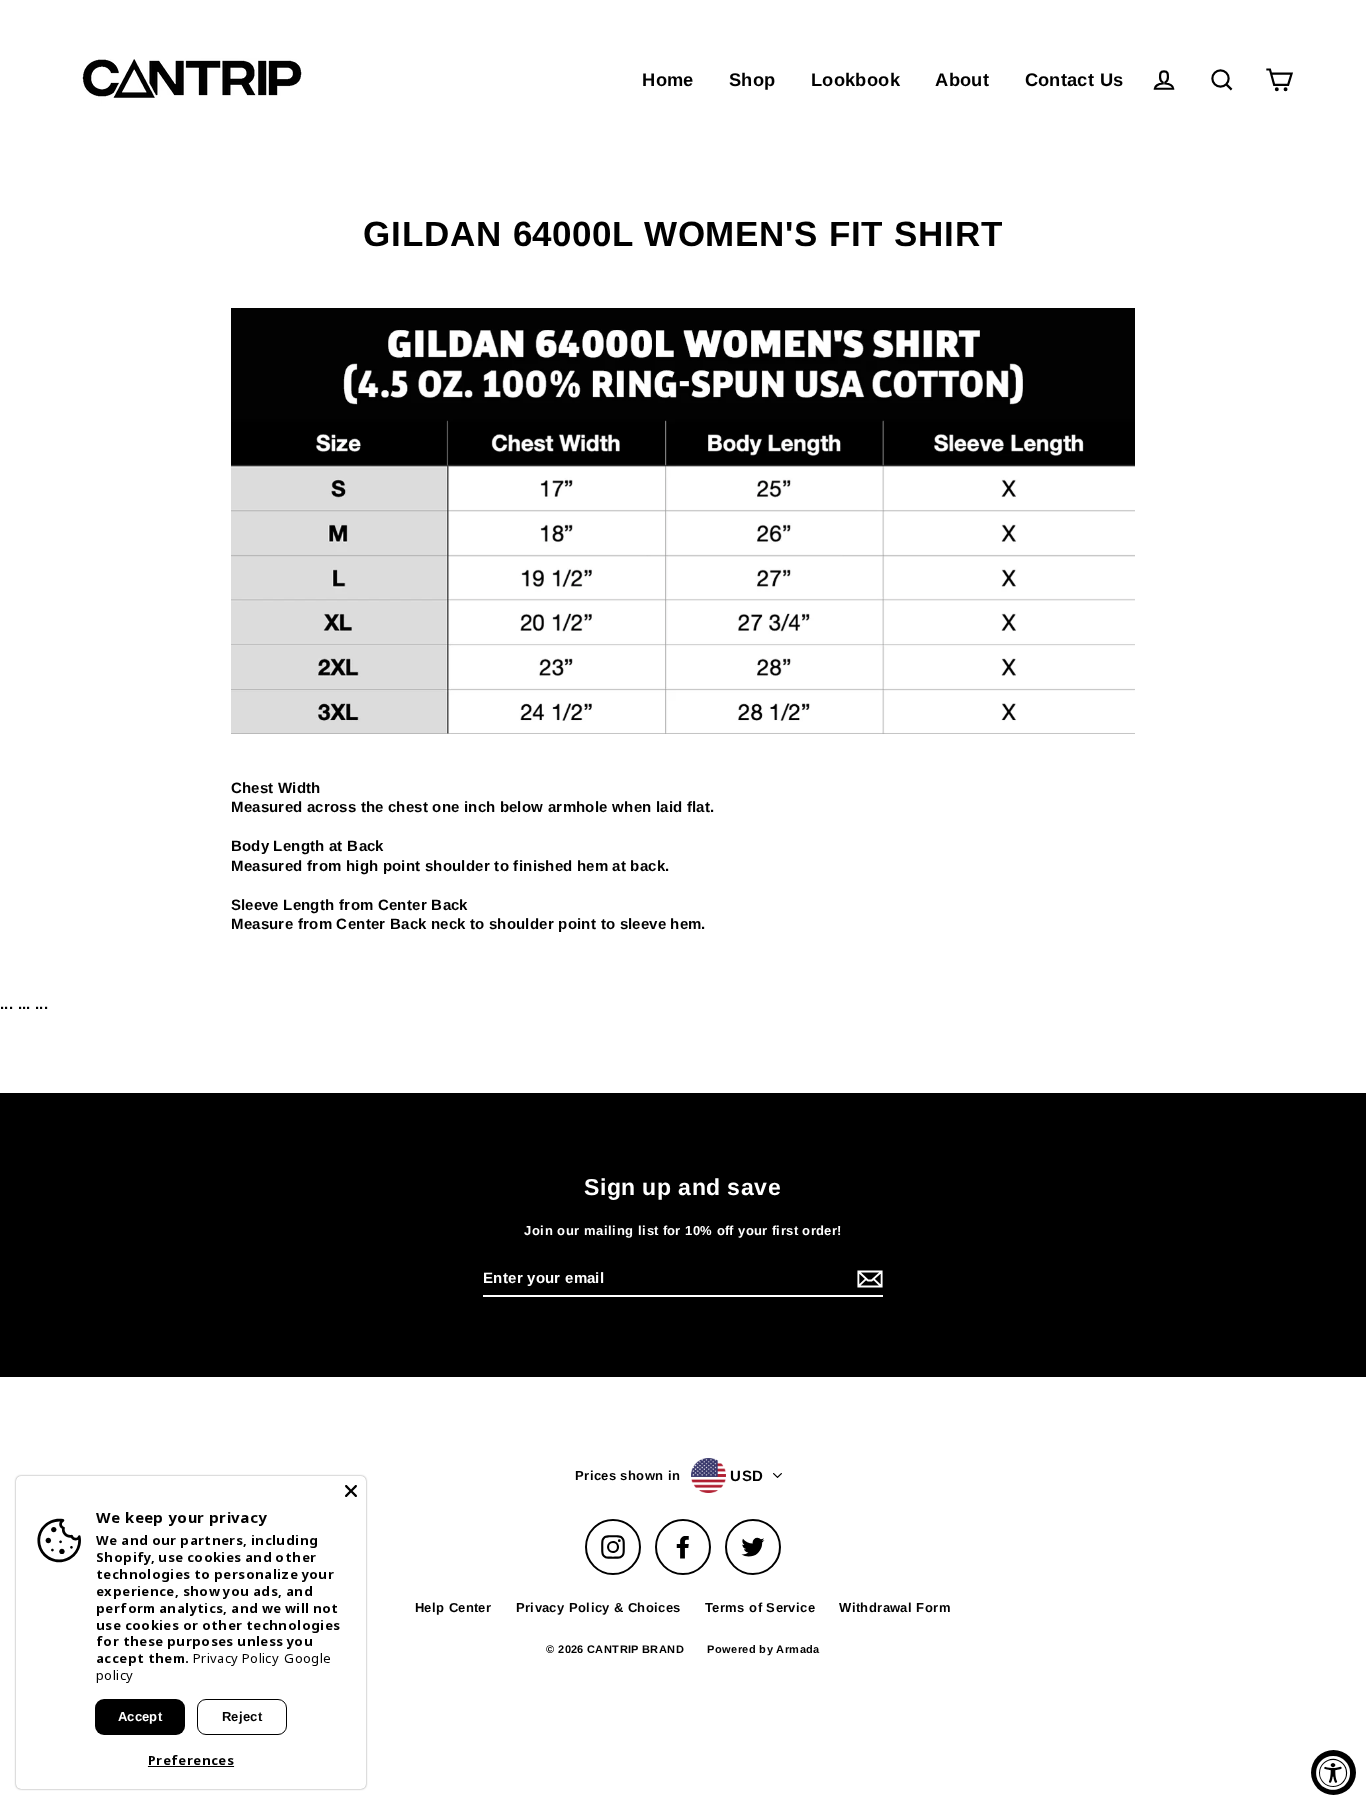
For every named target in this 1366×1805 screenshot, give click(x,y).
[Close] (351, 1491)
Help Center (453, 1607)
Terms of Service (760, 1607)
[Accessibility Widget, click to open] (1333, 1772)
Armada (797, 1649)
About (962, 79)
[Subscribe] (867, 1279)
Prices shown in (628, 1475)
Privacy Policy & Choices (598, 1607)
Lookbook (855, 79)
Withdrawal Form (895, 1607)
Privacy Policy (236, 1658)
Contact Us (1074, 79)
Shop (752, 79)
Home (668, 79)
